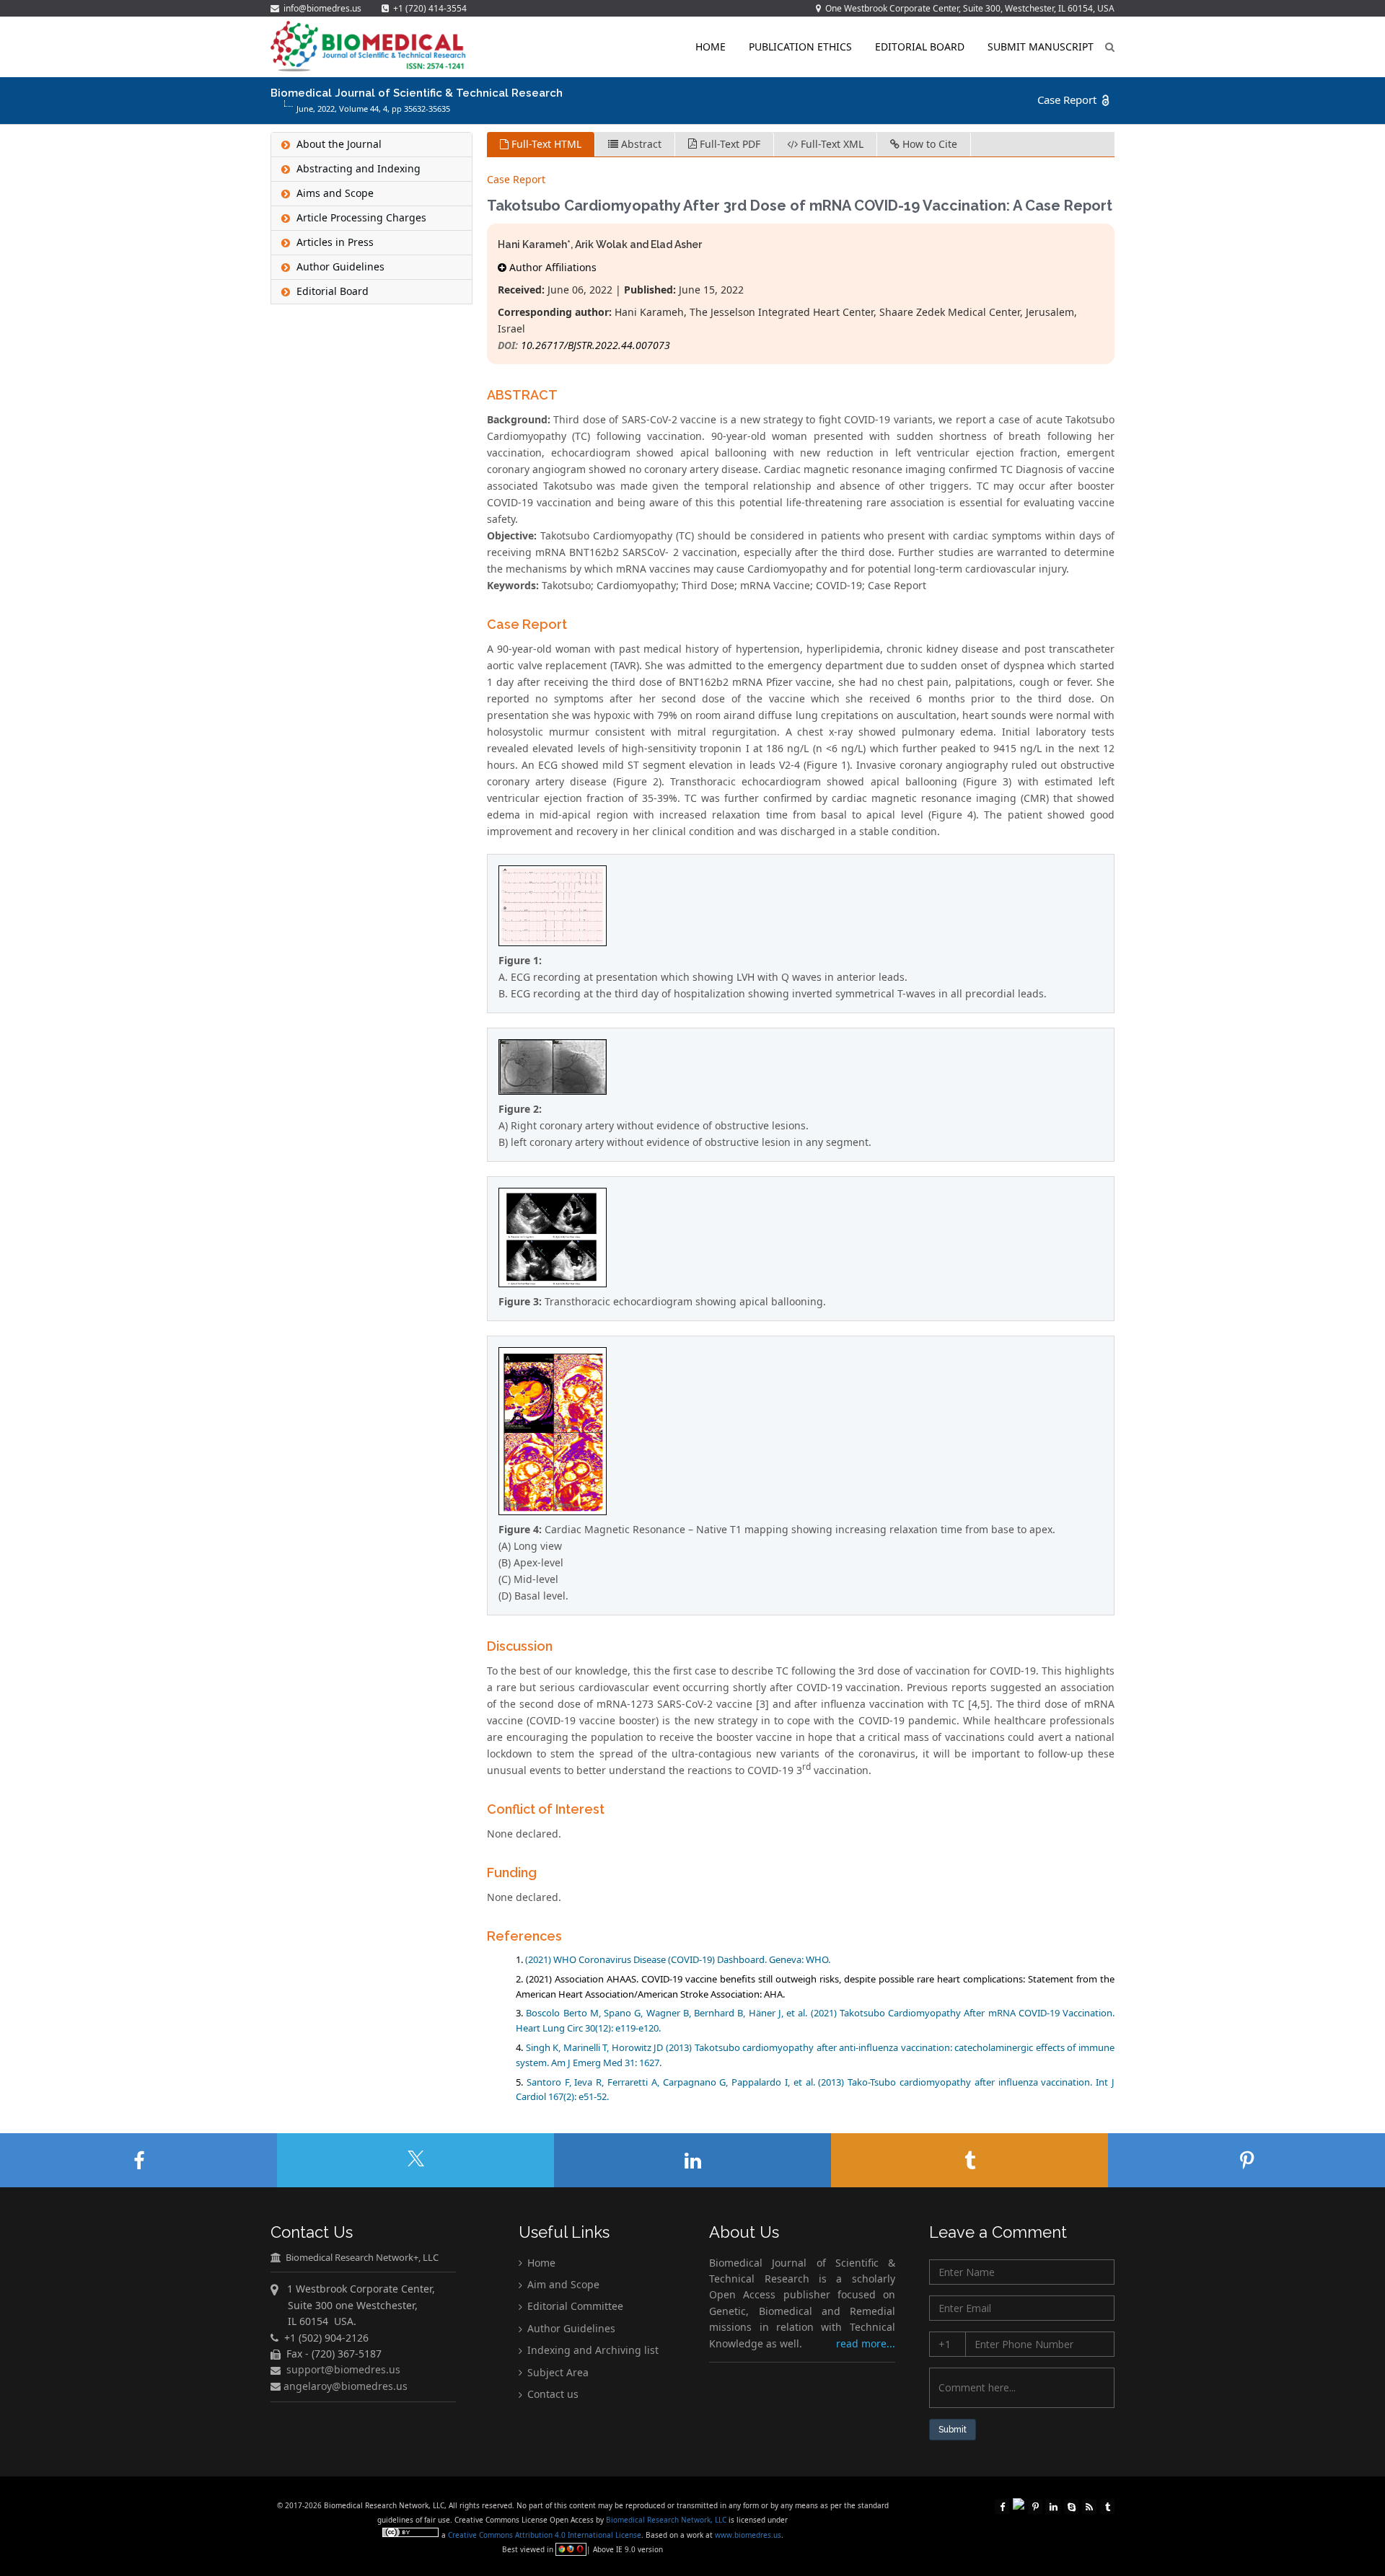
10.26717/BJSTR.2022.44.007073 (595, 345)
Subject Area (557, 2372)
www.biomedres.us (748, 2535)
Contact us (551, 2395)
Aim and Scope (562, 2285)
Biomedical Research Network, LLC (667, 2520)
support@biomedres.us (343, 2370)
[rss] (1089, 2505)
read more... (866, 2343)
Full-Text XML (831, 144)
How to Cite (928, 144)
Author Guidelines (570, 2329)
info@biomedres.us (321, 8)
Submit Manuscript (1041, 47)
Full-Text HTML (545, 144)
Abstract (640, 144)
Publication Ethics (800, 47)
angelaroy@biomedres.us (344, 2386)
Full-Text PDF (729, 144)
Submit (953, 2430)
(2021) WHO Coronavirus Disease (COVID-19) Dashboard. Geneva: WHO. (678, 1959)
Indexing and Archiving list (592, 2351)
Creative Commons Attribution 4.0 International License (545, 2535)
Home (711, 47)
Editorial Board (920, 47)
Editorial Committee (574, 2307)
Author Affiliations (551, 267)
